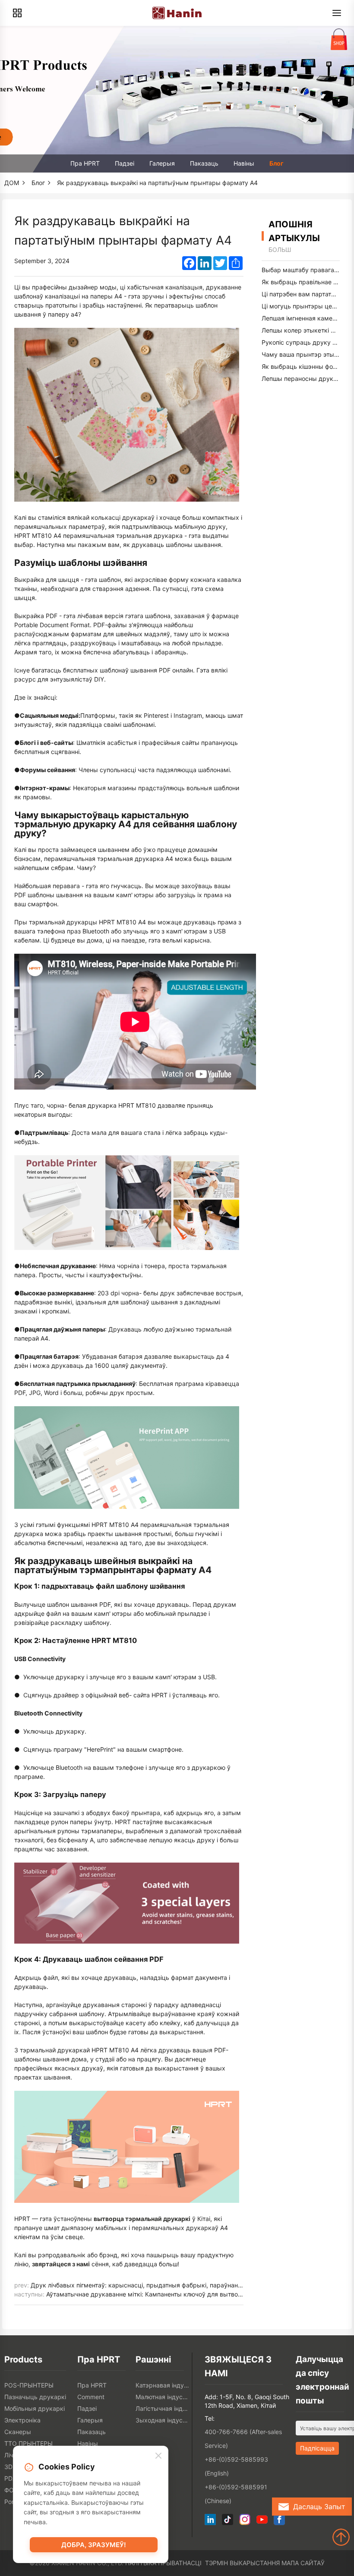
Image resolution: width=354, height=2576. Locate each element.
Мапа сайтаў (303, 2563)
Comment (91, 2397)
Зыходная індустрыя (163, 2420)
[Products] (17, 13)
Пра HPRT (85, 163)
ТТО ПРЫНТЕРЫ (28, 2443)
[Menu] (337, 13)
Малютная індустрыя (163, 2397)
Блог (277, 163)
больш (280, 250)
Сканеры (18, 2432)
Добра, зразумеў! (94, 2545)
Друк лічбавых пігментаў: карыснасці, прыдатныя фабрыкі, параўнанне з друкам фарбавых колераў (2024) (192, 2285)
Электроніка (22, 2420)
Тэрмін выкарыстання (242, 2563)
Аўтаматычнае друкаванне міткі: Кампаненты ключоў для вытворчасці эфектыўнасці (173, 2294)
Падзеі (125, 163)
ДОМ (12, 183)
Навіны (244, 163)
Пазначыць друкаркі (35, 2397)
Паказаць (204, 163)
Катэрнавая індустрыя (163, 2385)
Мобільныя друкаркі (35, 2408)
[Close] (158, 2456)
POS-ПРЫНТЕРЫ (29, 2385)
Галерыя (162, 163)
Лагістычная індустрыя (163, 2408)
